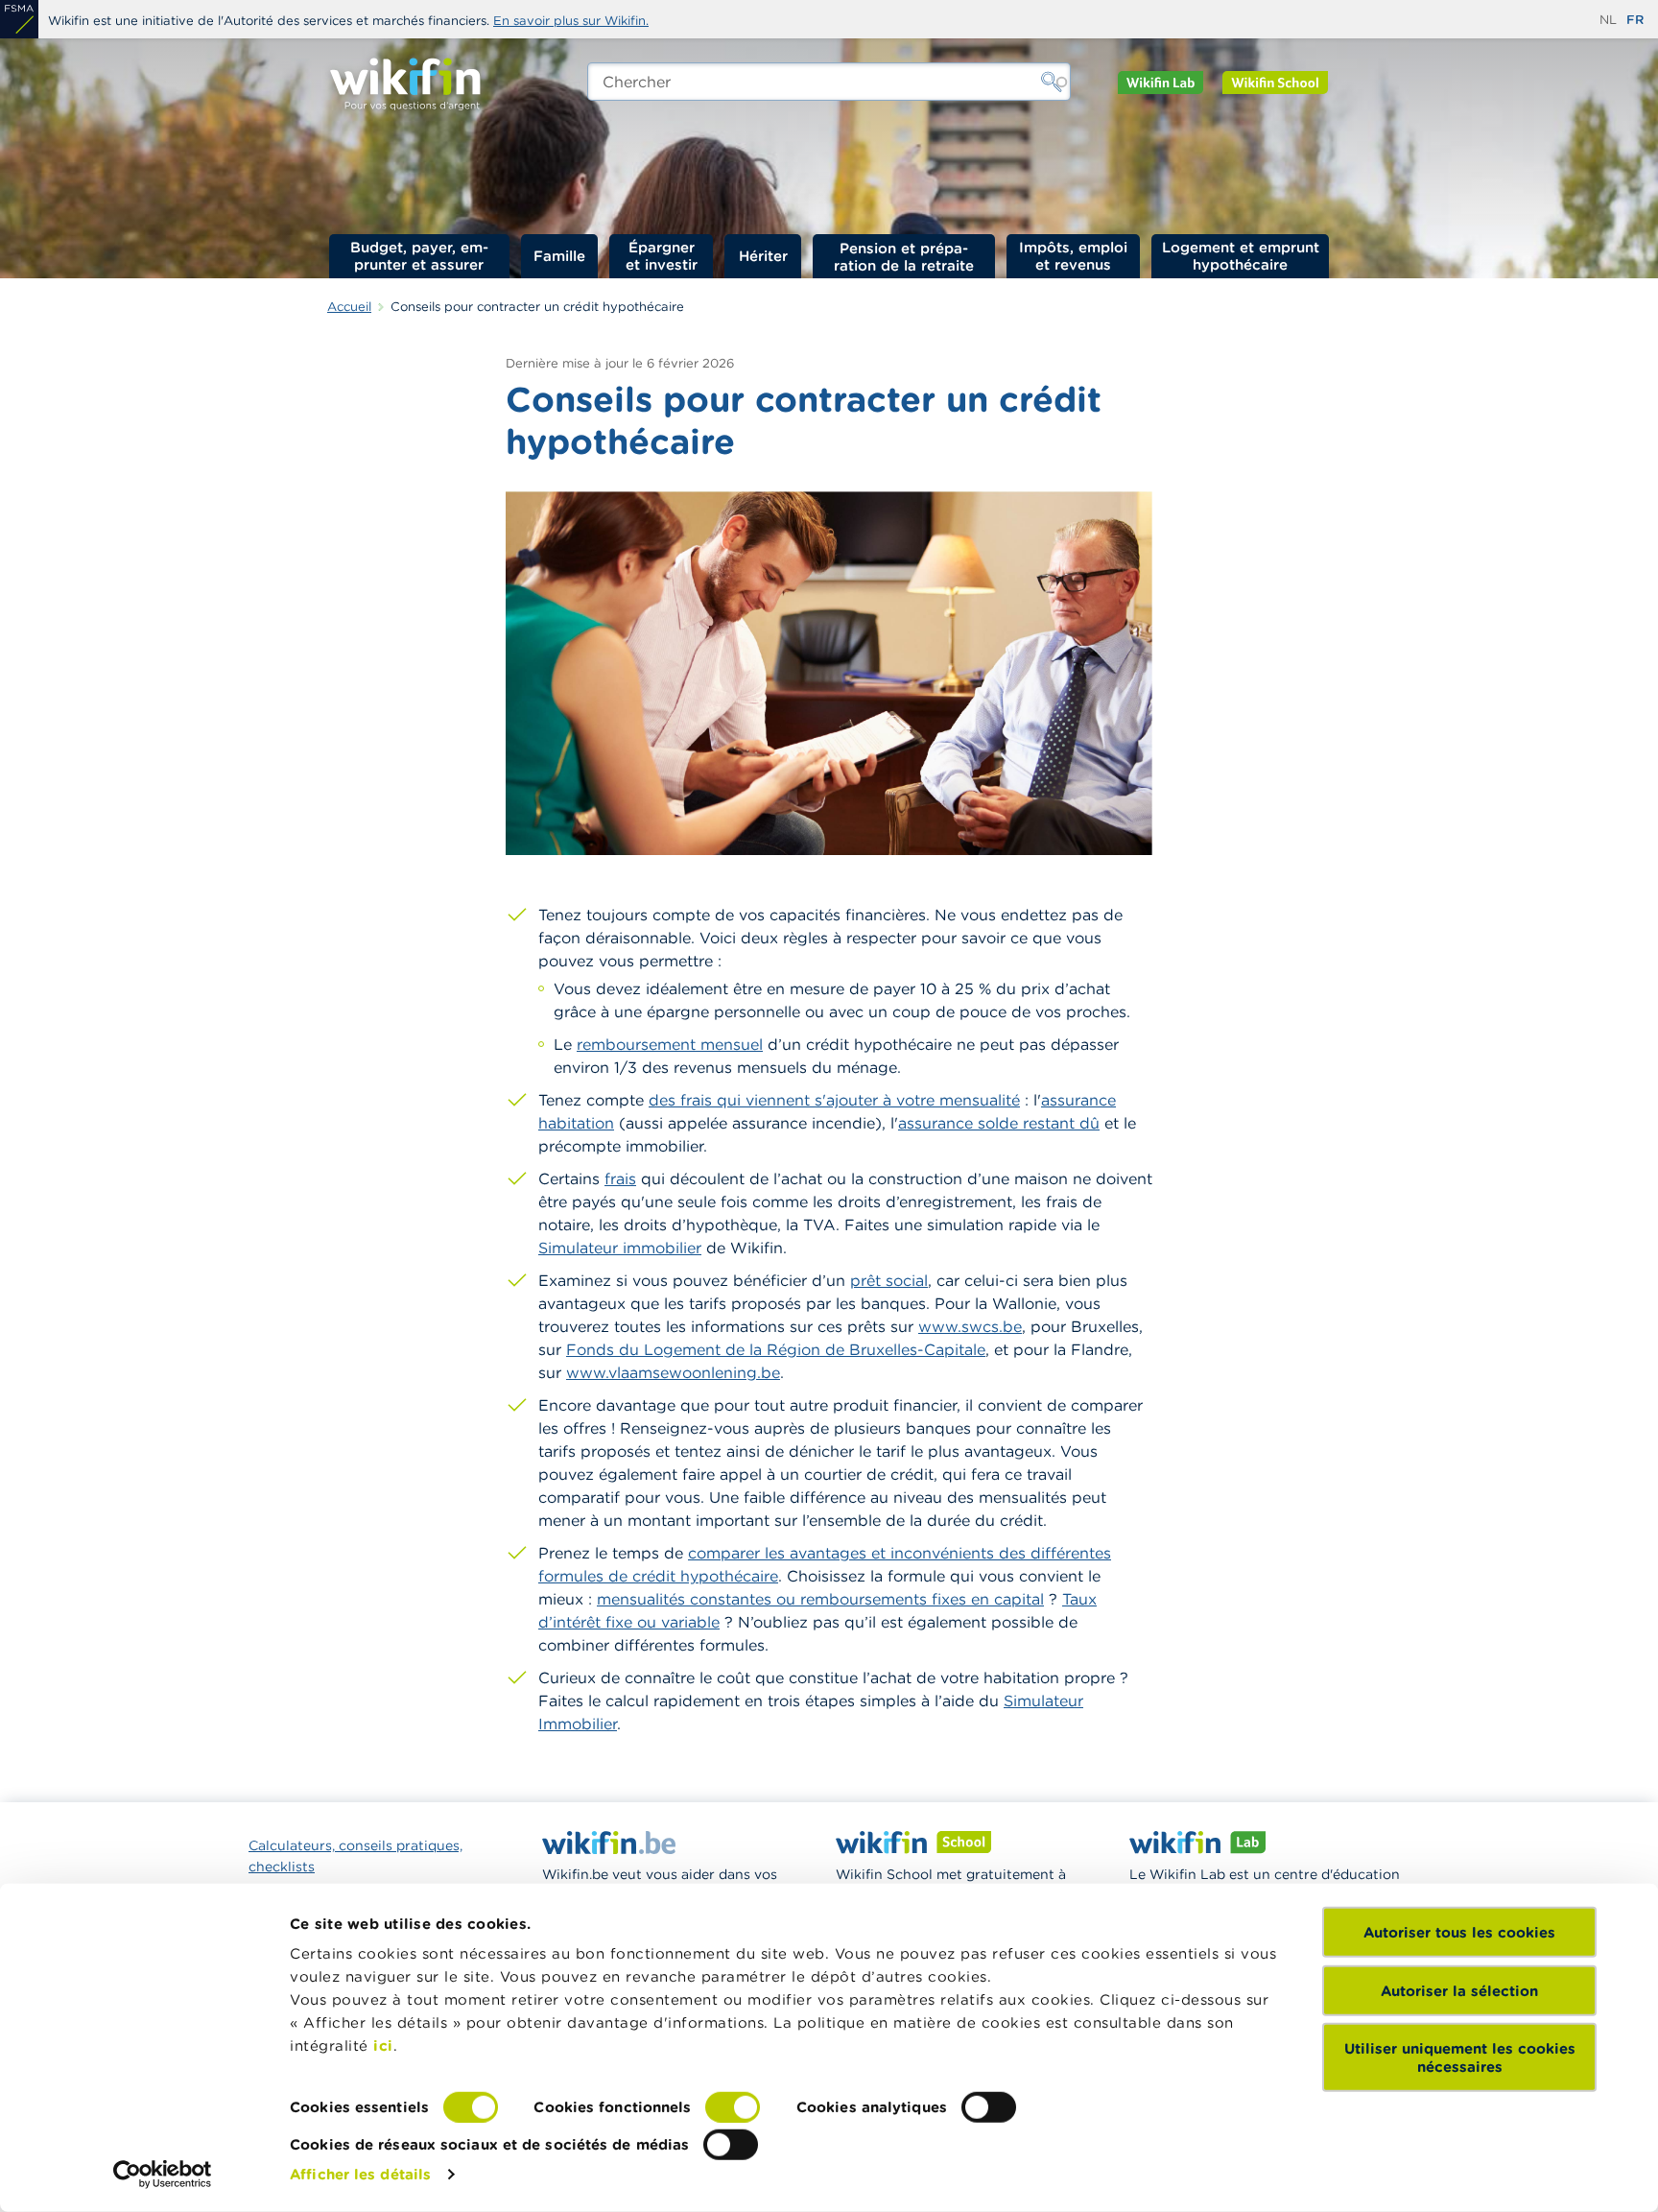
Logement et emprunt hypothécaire (1241, 256)
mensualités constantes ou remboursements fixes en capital (820, 1599)
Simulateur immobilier (620, 1248)
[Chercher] (1052, 82)
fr (1635, 20)
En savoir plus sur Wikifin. (571, 21)
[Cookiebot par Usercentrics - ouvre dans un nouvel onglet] (163, 2175)
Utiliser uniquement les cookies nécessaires (1460, 2057)
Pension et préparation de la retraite (904, 256)
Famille (559, 256)
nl (1608, 20)
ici (383, 2046)
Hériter (763, 256)
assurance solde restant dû (999, 1123)
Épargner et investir (662, 256)
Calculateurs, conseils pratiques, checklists (355, 1856)
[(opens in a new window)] (19, 19)
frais (620, 1178)
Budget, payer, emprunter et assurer (419, 256)
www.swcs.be (970, 1326)
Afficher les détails (360, 2174)
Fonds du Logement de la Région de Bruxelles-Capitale (776, 1349)
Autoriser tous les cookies (1459, 1932)
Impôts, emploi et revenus (1073, 256)
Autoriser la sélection (1459, 1990)
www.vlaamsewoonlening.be (673, 1372)
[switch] (733, 2107)
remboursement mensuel (670, 1044)
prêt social (889, 1280)
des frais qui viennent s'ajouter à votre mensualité (834, 1100)
